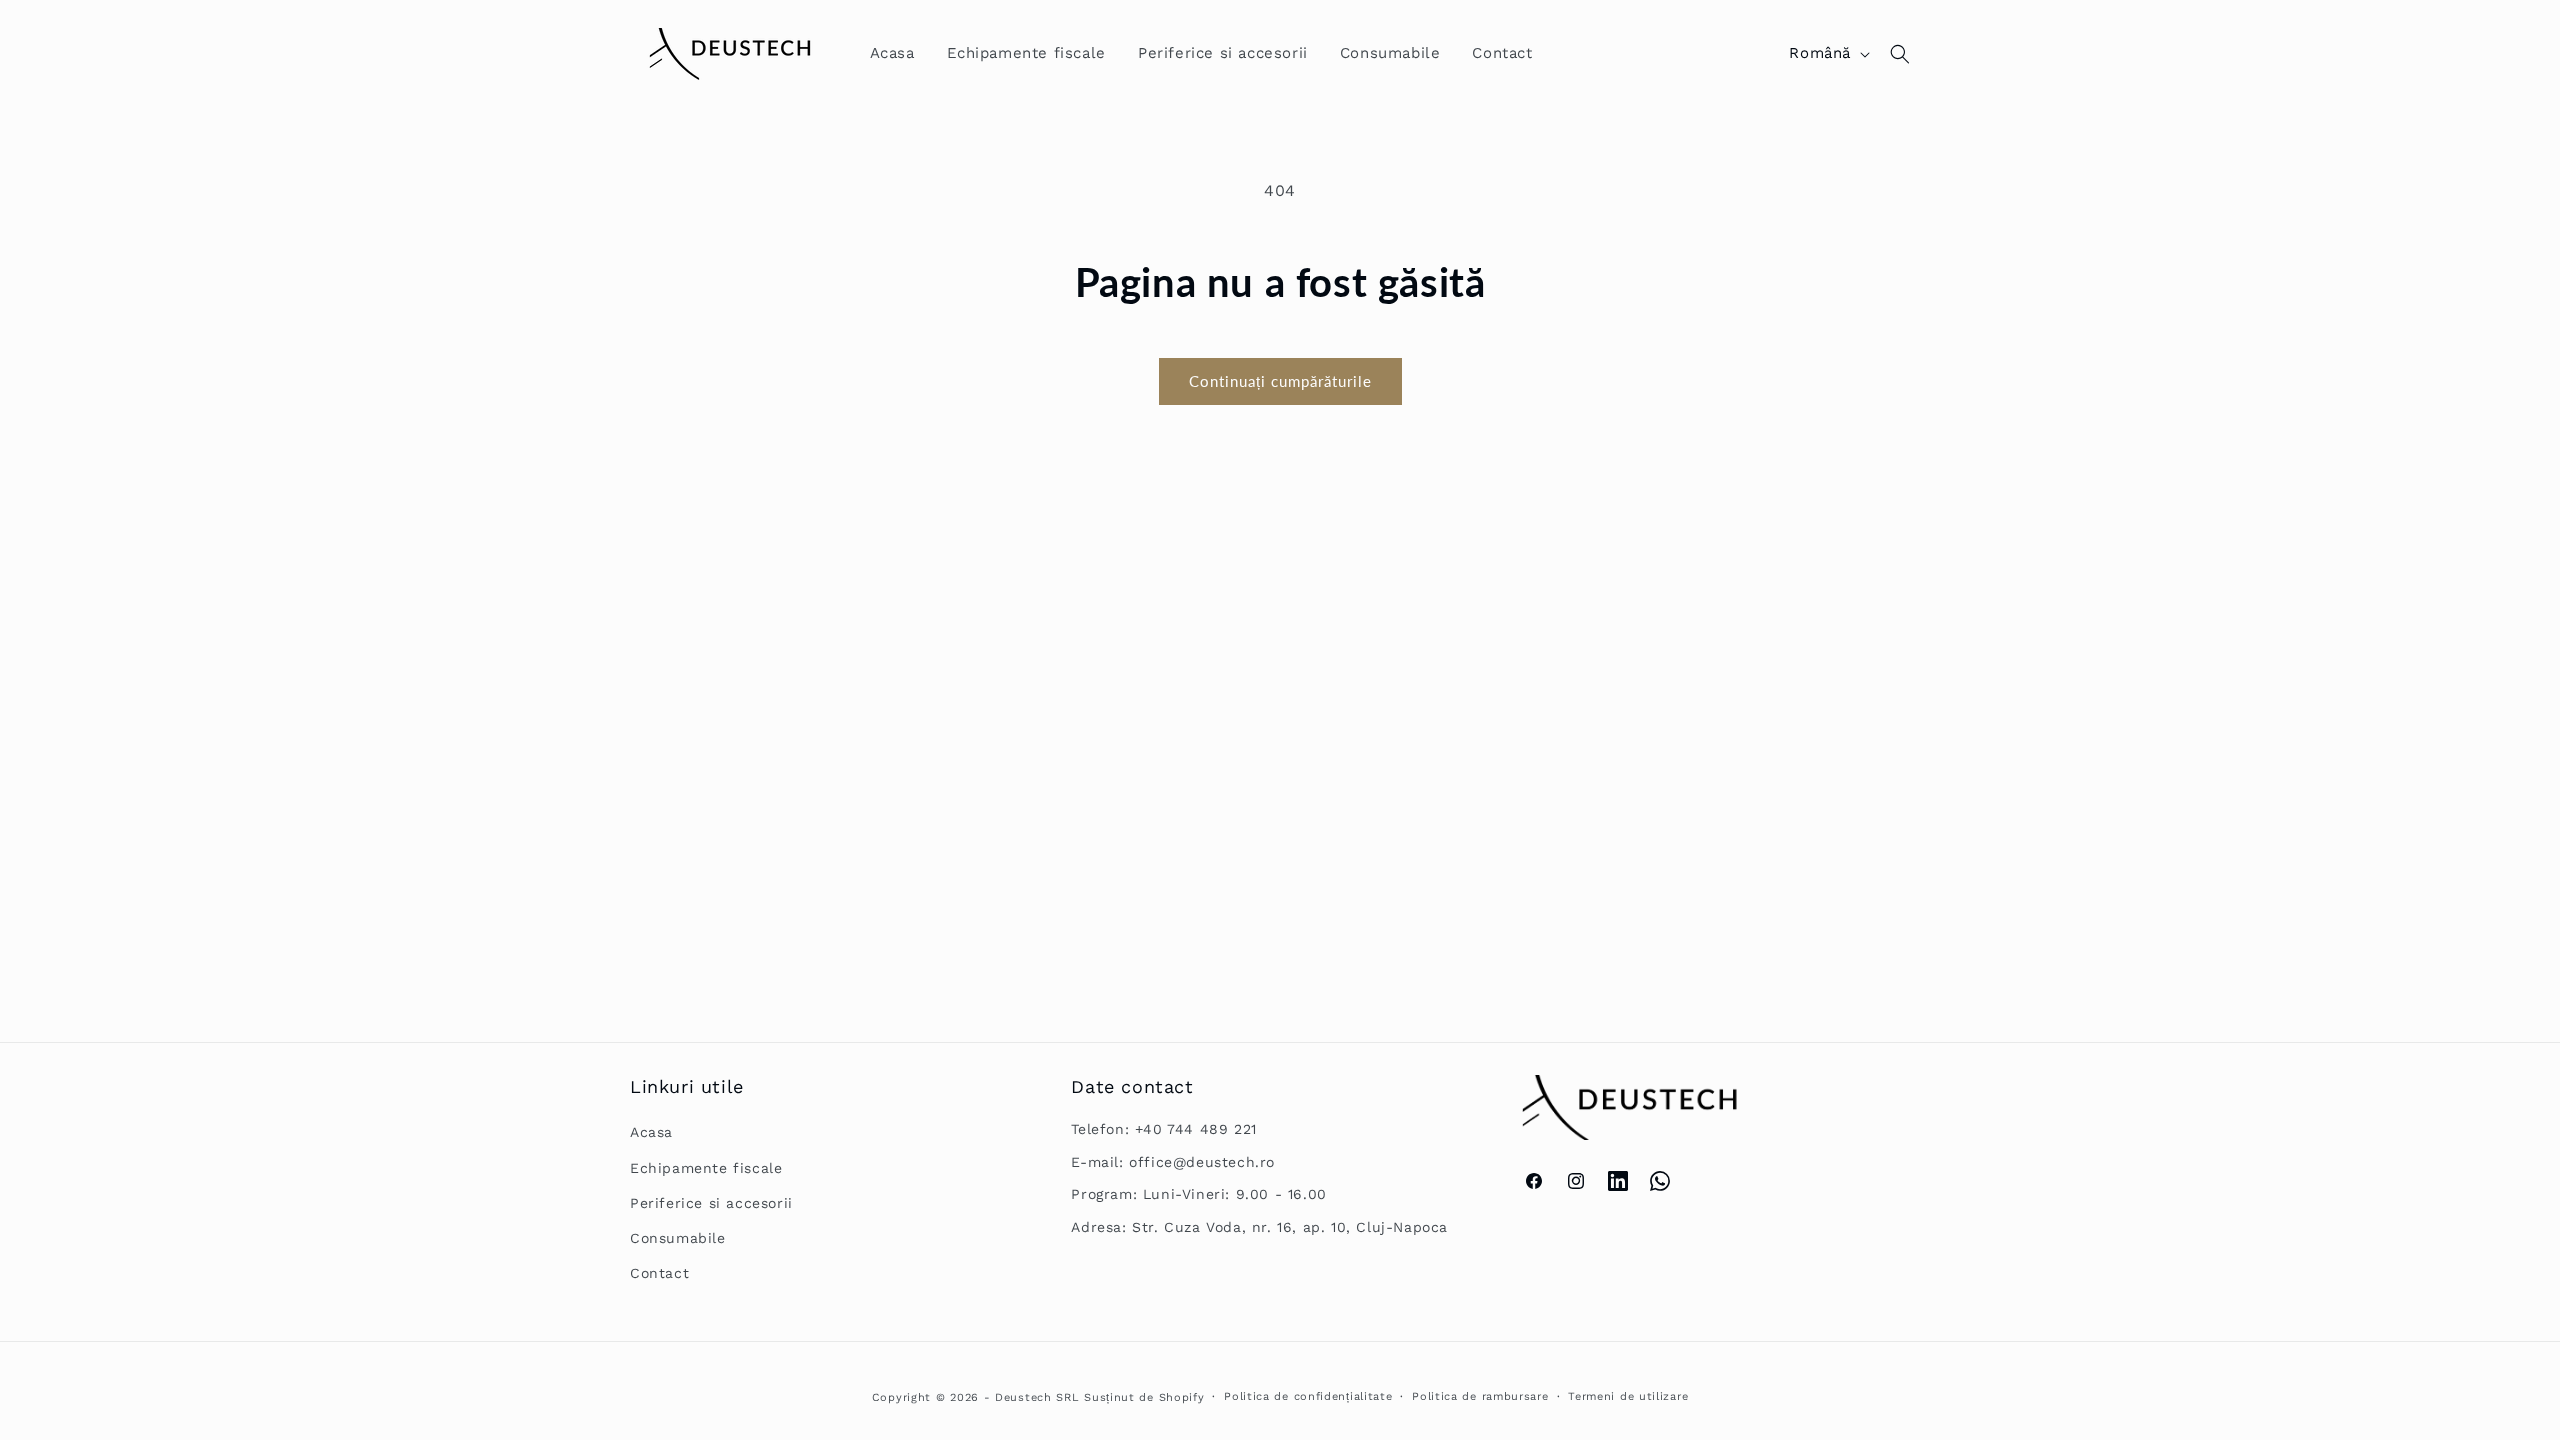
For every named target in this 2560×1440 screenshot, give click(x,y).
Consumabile (678, 1238)
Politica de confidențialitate (1308, 1396)
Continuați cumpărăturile (1280, 381)
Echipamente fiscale (706, 1168)
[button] (1900, 54)
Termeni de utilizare (1628, 1396)
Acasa (651, 1132)
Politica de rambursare (1480, 1396)
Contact (659, 1273)
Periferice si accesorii (711, 1203)
